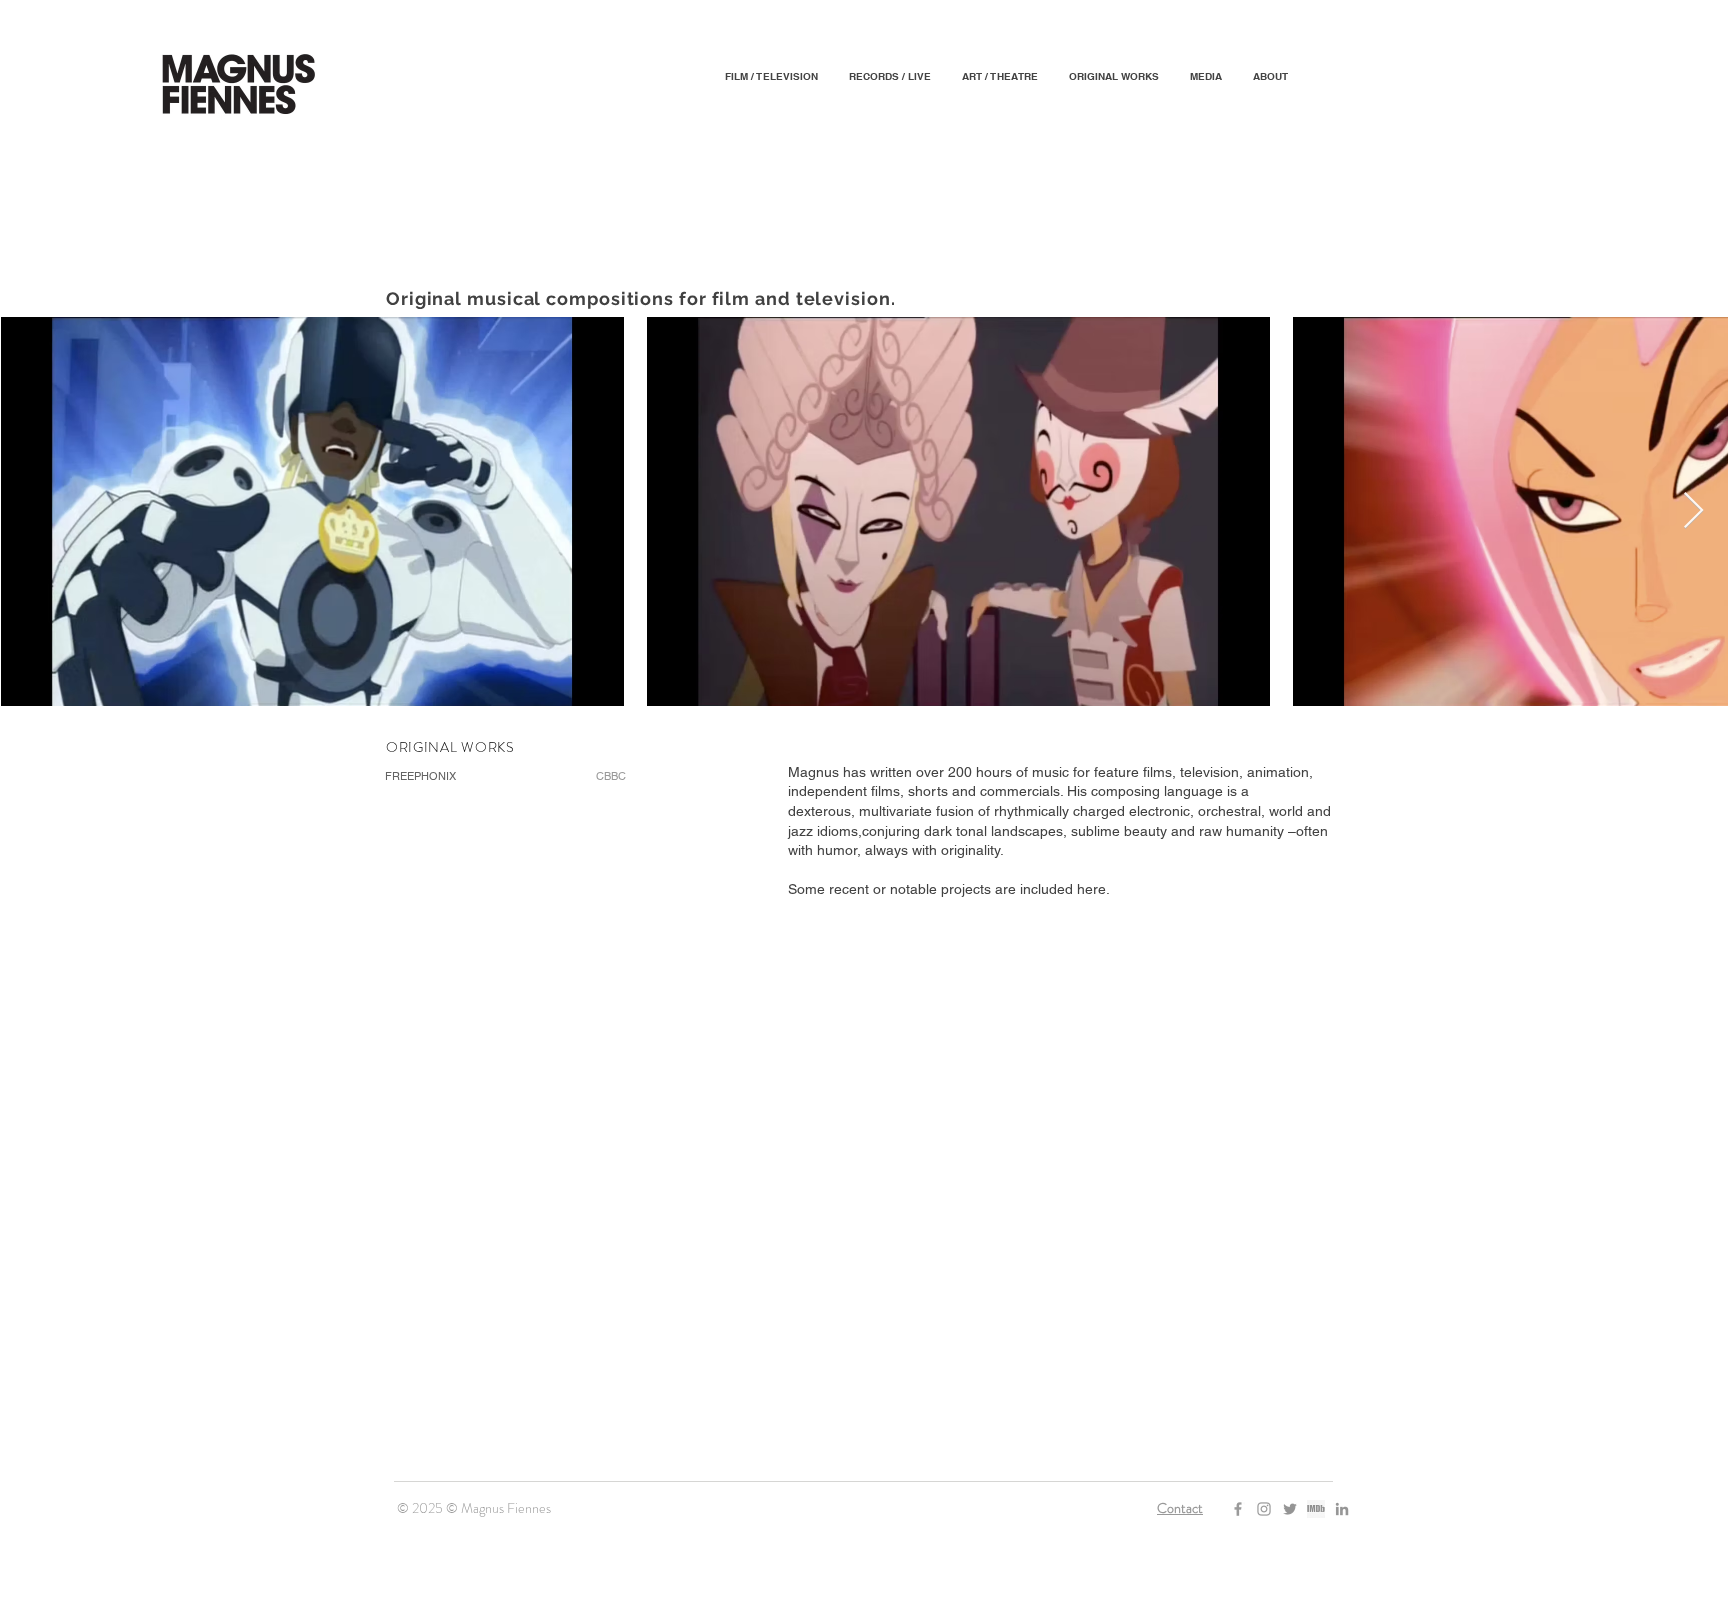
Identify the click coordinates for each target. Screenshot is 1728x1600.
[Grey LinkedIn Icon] (1342, 1509)
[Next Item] (1693, 511)
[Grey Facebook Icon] (1238, 1509)
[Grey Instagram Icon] (1264, 1509)
